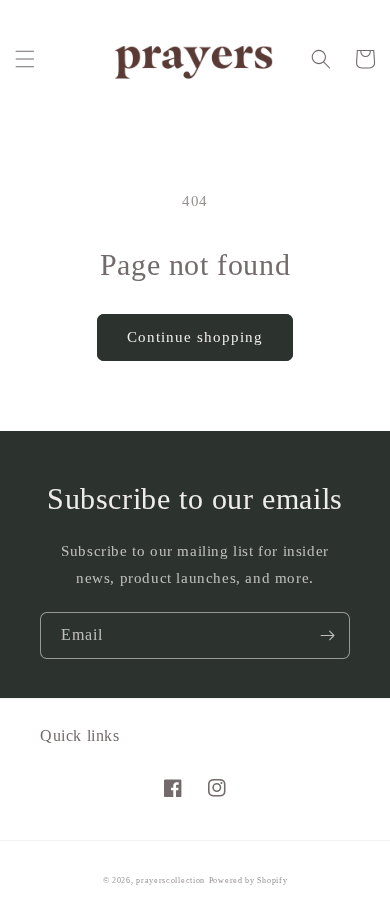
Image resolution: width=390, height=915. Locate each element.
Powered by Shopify (248, 880)
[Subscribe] (327, 635)
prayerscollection (170, 880)
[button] (25, 59)
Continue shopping (195, 337)
